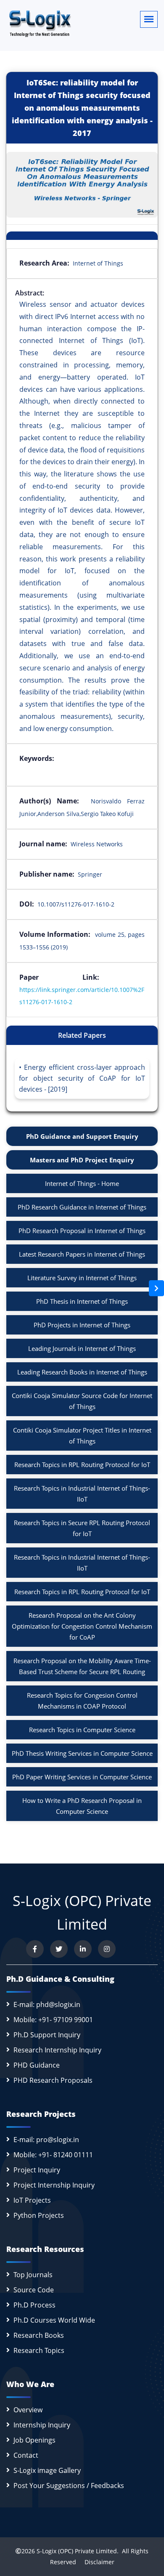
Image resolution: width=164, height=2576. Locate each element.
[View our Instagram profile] (107, 1949)
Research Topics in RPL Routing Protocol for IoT (82, 1465)
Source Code (34, 2290)
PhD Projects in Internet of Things (82, 1325)
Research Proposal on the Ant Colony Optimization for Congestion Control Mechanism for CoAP (82, 1626)
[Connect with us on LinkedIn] (83, 1949)
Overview (28, 2410)
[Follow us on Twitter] (59, 1949)
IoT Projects (32, 2200)
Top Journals (33, 2275)
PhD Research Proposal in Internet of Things (82, 1231)
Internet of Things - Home (82, 1183)
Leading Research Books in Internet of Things (82, 1372)
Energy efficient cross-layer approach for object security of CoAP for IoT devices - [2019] (82, 1078)
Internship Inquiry (42, 2425)
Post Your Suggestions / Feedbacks (69, 2486)
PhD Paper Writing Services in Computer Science (82, 1777)
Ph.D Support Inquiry (47, 2035)
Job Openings (34, 2440)
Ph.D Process (34, 2305)
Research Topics (39, 2350)
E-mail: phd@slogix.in (47, 2004)
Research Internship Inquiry (57, 2050)
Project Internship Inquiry (54, 2185)
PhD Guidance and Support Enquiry (82, 1136)
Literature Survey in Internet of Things (82, 1278)
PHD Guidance (37, 2065)
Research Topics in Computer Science (82, 1730)
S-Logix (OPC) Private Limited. (78, 2551)
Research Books (39, 2335)
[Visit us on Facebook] (35, 1949)
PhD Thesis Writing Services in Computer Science (82, 1753)
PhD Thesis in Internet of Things (82, 1301)
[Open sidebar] (156, 1288)
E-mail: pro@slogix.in (46, 2140)
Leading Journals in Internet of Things (82, 1348)
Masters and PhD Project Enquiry (82, 1160)
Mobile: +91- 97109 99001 (53, 2020)
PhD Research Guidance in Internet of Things (82, 1207)
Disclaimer (96, 2562)
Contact (26, 2455)
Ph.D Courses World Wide (54, 2320)
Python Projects (39, 2215)
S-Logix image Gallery (47, 2470)
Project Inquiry (37, 2170)
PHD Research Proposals (53, 2080)
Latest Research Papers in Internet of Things (82, 1254)
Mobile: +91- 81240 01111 (53, 2155)
